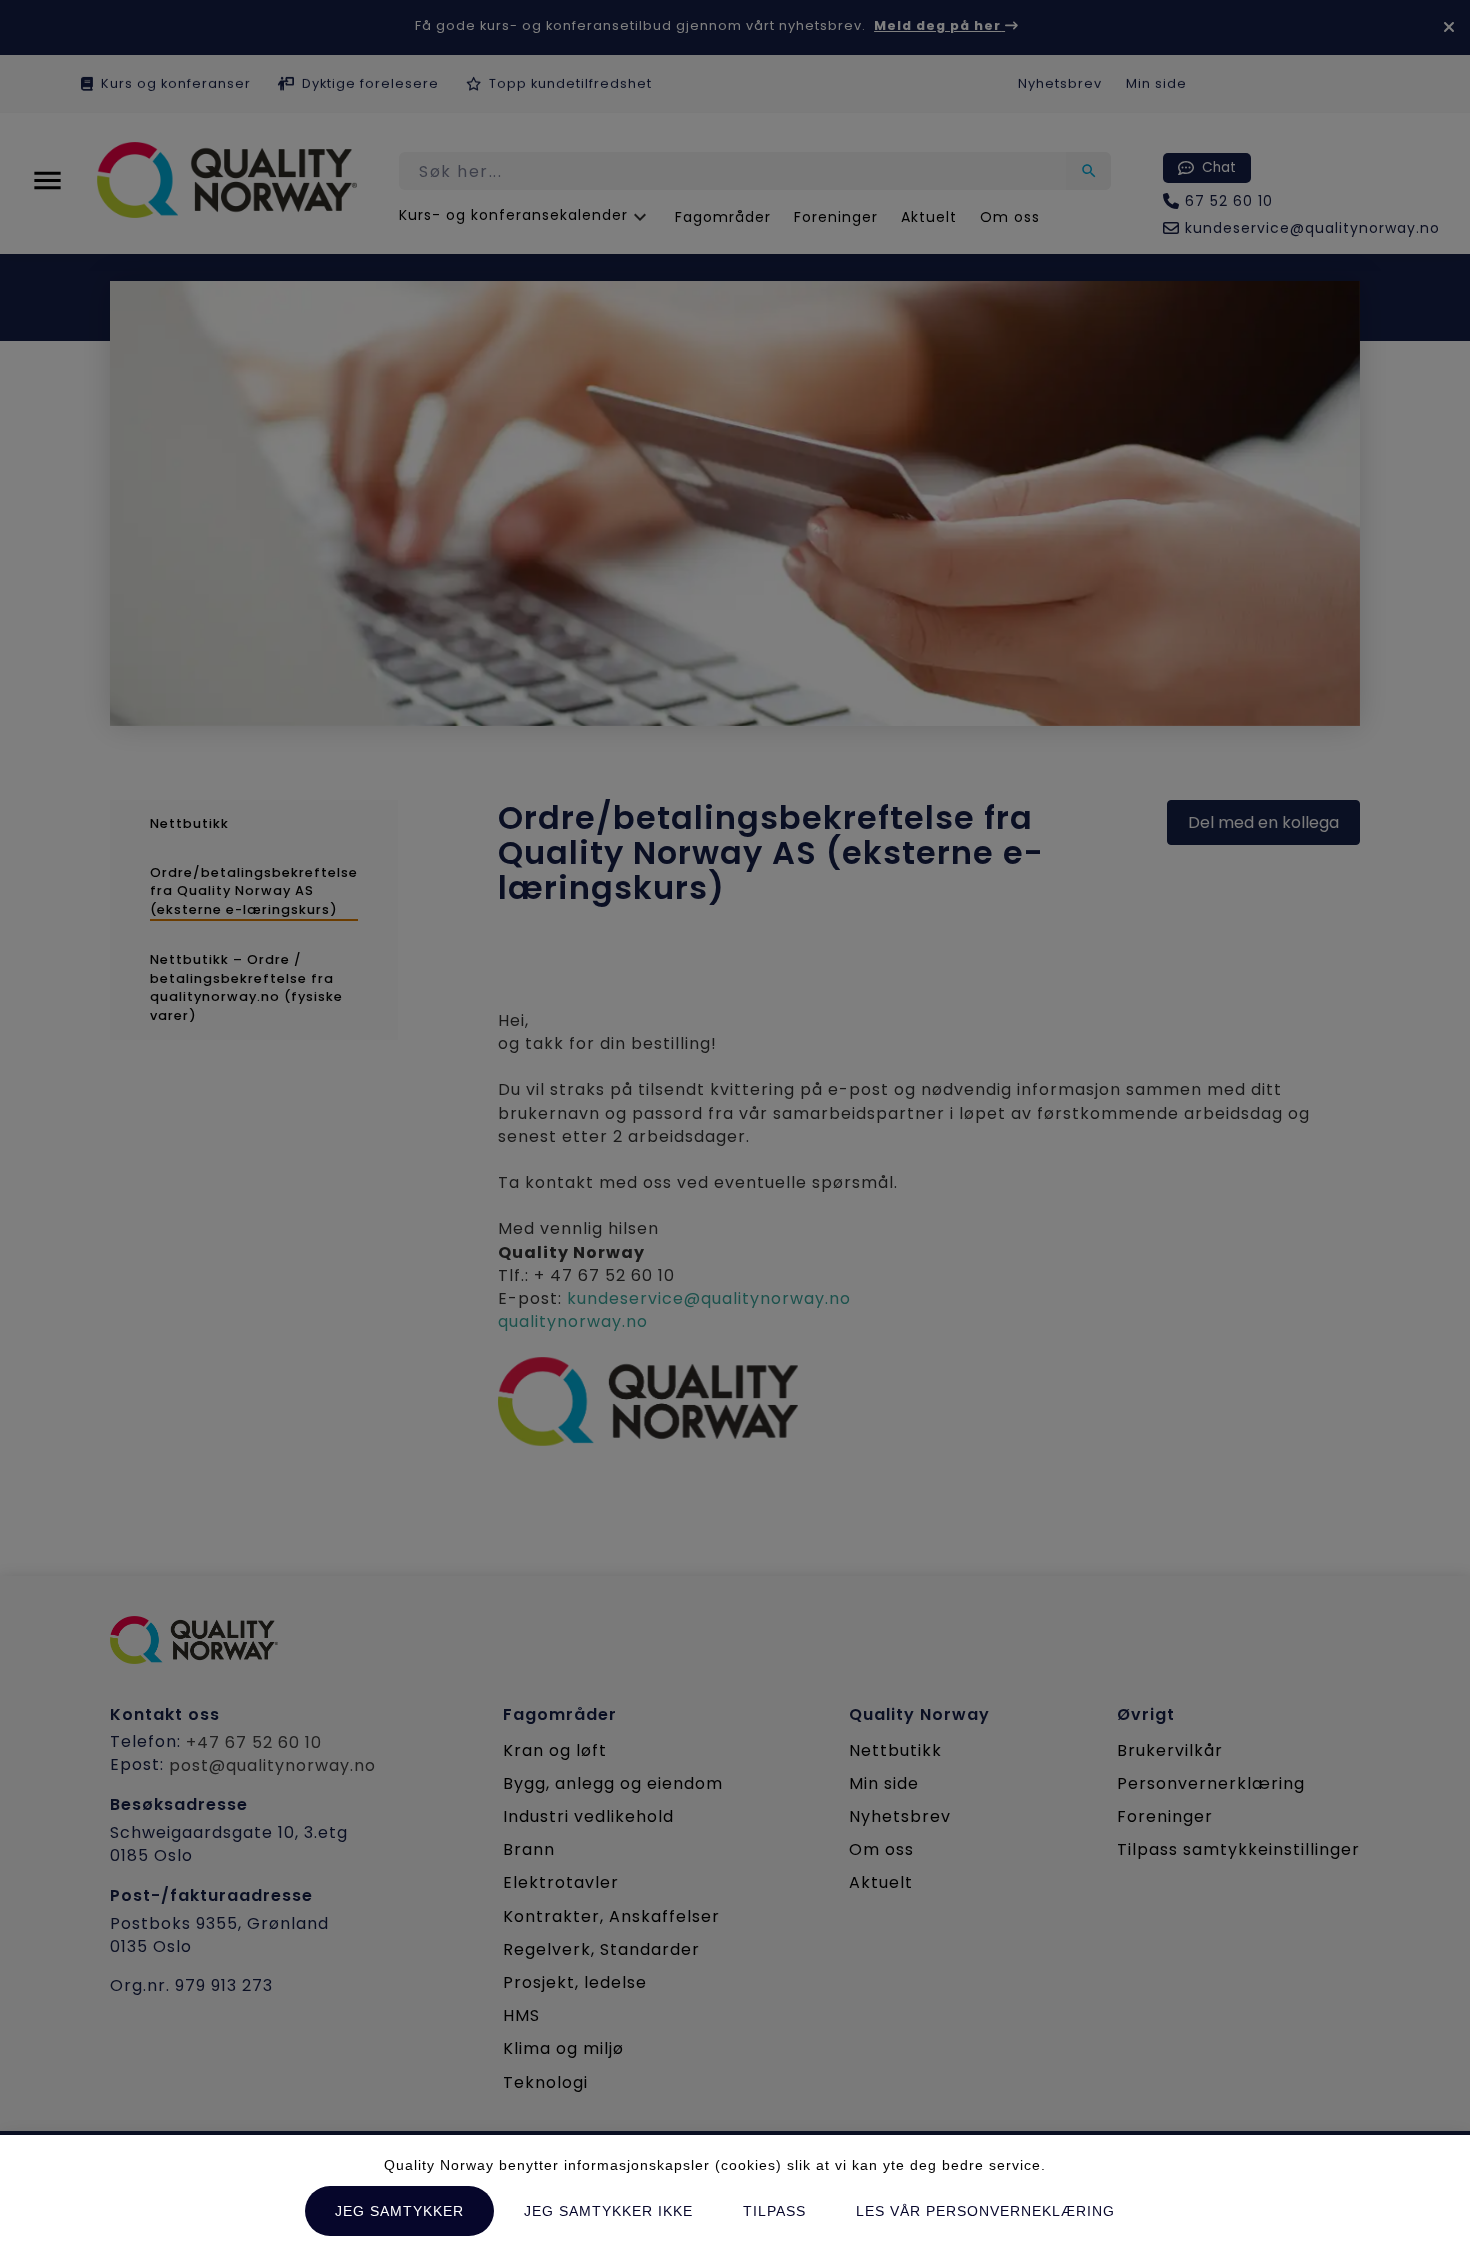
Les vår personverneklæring (985, 2211)
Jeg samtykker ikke (608, 2211)
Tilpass (774, 2211)
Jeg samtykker (399, 2211)
